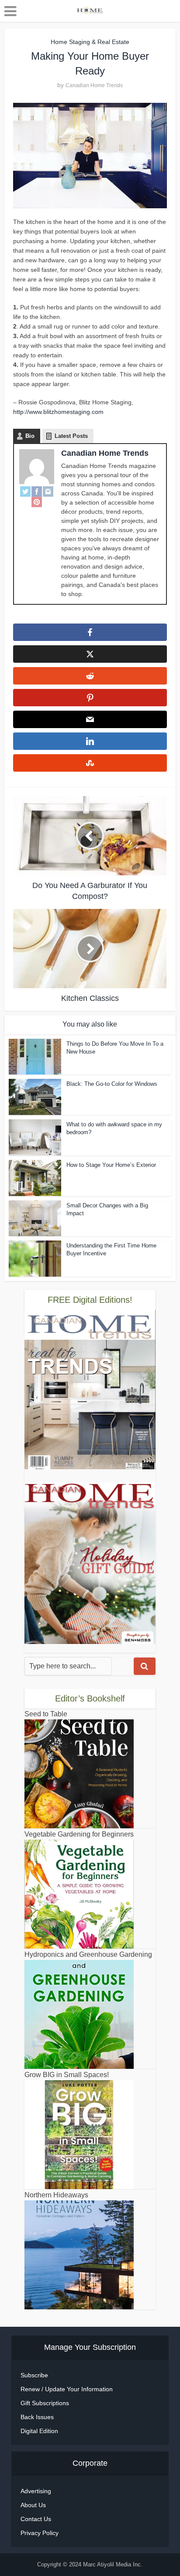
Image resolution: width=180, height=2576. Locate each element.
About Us (33, 2505)
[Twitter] (25, 491)
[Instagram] (48, 491)
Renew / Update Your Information (67, 2389)
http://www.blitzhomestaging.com (58, 412)
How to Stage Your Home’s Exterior (111, 1165)
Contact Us (36, 2519)
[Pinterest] (37, 502)
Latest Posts (71, 436)
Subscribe (34, 2375)
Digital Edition (39, 2431)
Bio (30, 436)
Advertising (36, 2491)
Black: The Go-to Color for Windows (112, 1084)
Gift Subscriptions (45, 2403)
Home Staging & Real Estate (90, 42)
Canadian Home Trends (94, 85)
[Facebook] (37, 491)
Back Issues (37, 2417)
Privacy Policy (40, 2533)
